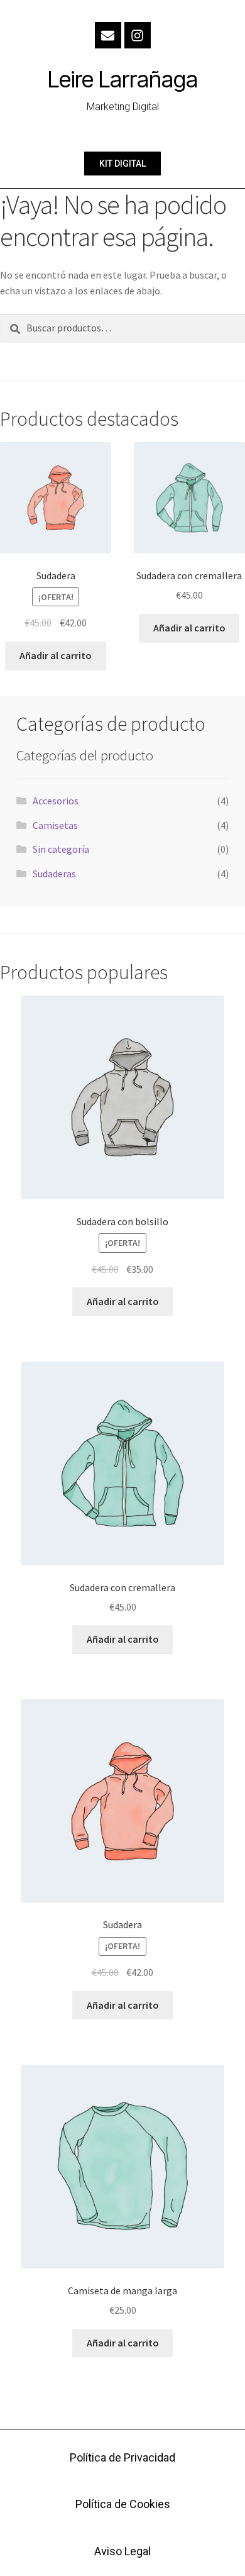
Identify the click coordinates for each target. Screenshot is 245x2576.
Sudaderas (54, 874)
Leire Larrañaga (123, 79)
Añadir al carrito (56, 655)
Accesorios (56, 801)
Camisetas (55, 825)
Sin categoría (61, 849)
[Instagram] (138, 35)
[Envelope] (108, 35)
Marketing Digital (123, 107)
